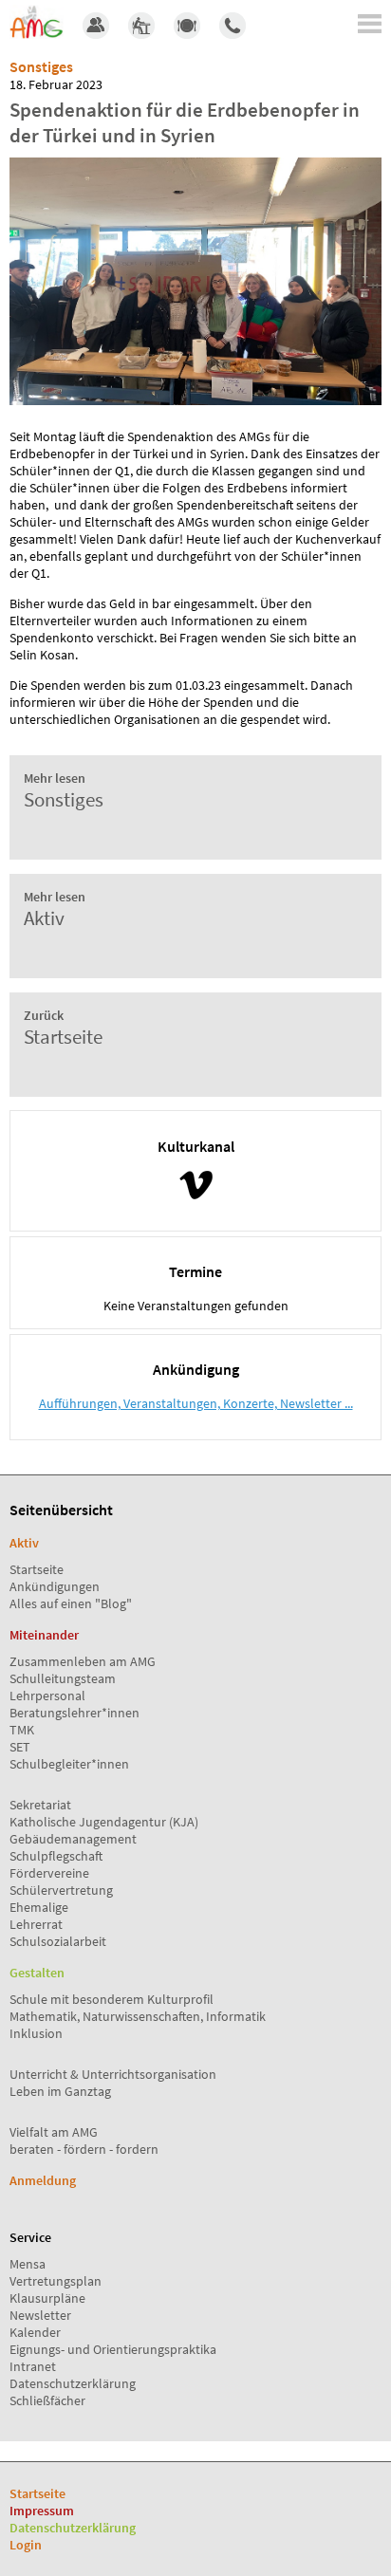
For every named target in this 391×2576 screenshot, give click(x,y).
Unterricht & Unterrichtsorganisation (113, 2074)
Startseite (37, 1569)
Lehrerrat (36, 1924)
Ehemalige (39, 1907)
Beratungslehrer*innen (74, 1713)
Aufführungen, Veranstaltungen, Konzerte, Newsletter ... (196, 1403)
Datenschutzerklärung (73, 2383)
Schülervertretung (61, 1890)
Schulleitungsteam (63, 1678)
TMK (22, 1730)
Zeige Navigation (370, 24)
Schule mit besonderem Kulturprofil (112, 1999)
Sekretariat (40, 1805)
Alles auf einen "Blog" (71, 1603)
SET (20, 1747)
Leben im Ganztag (60, 2091)
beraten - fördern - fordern (84, 2149)
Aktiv (24, 1543)
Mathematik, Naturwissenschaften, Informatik (138, 2016)
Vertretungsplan (56, 2281)
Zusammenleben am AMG (83, 1661)
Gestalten (37, 1973)
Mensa (28, 2264)
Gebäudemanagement (73, 1839)
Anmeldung (43, 2180)
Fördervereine (49, 1873)
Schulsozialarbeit (58, 1941)
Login (26, 2545)
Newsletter (40, 2315)
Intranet (33, 2366)
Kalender (35, 2332)
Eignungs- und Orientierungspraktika (113, 2349)
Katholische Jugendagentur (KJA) (104, 1822)
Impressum (42, 2511)
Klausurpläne (47, 2298)
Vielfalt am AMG (54, 2132)
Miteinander (44, 1635)
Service (30, 2237)
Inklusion (36, 2033)
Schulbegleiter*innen (69, 1764)
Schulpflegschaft (56, 1856)
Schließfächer (47, 2400)
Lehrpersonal (47, 1696)
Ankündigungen (55, 1586)
